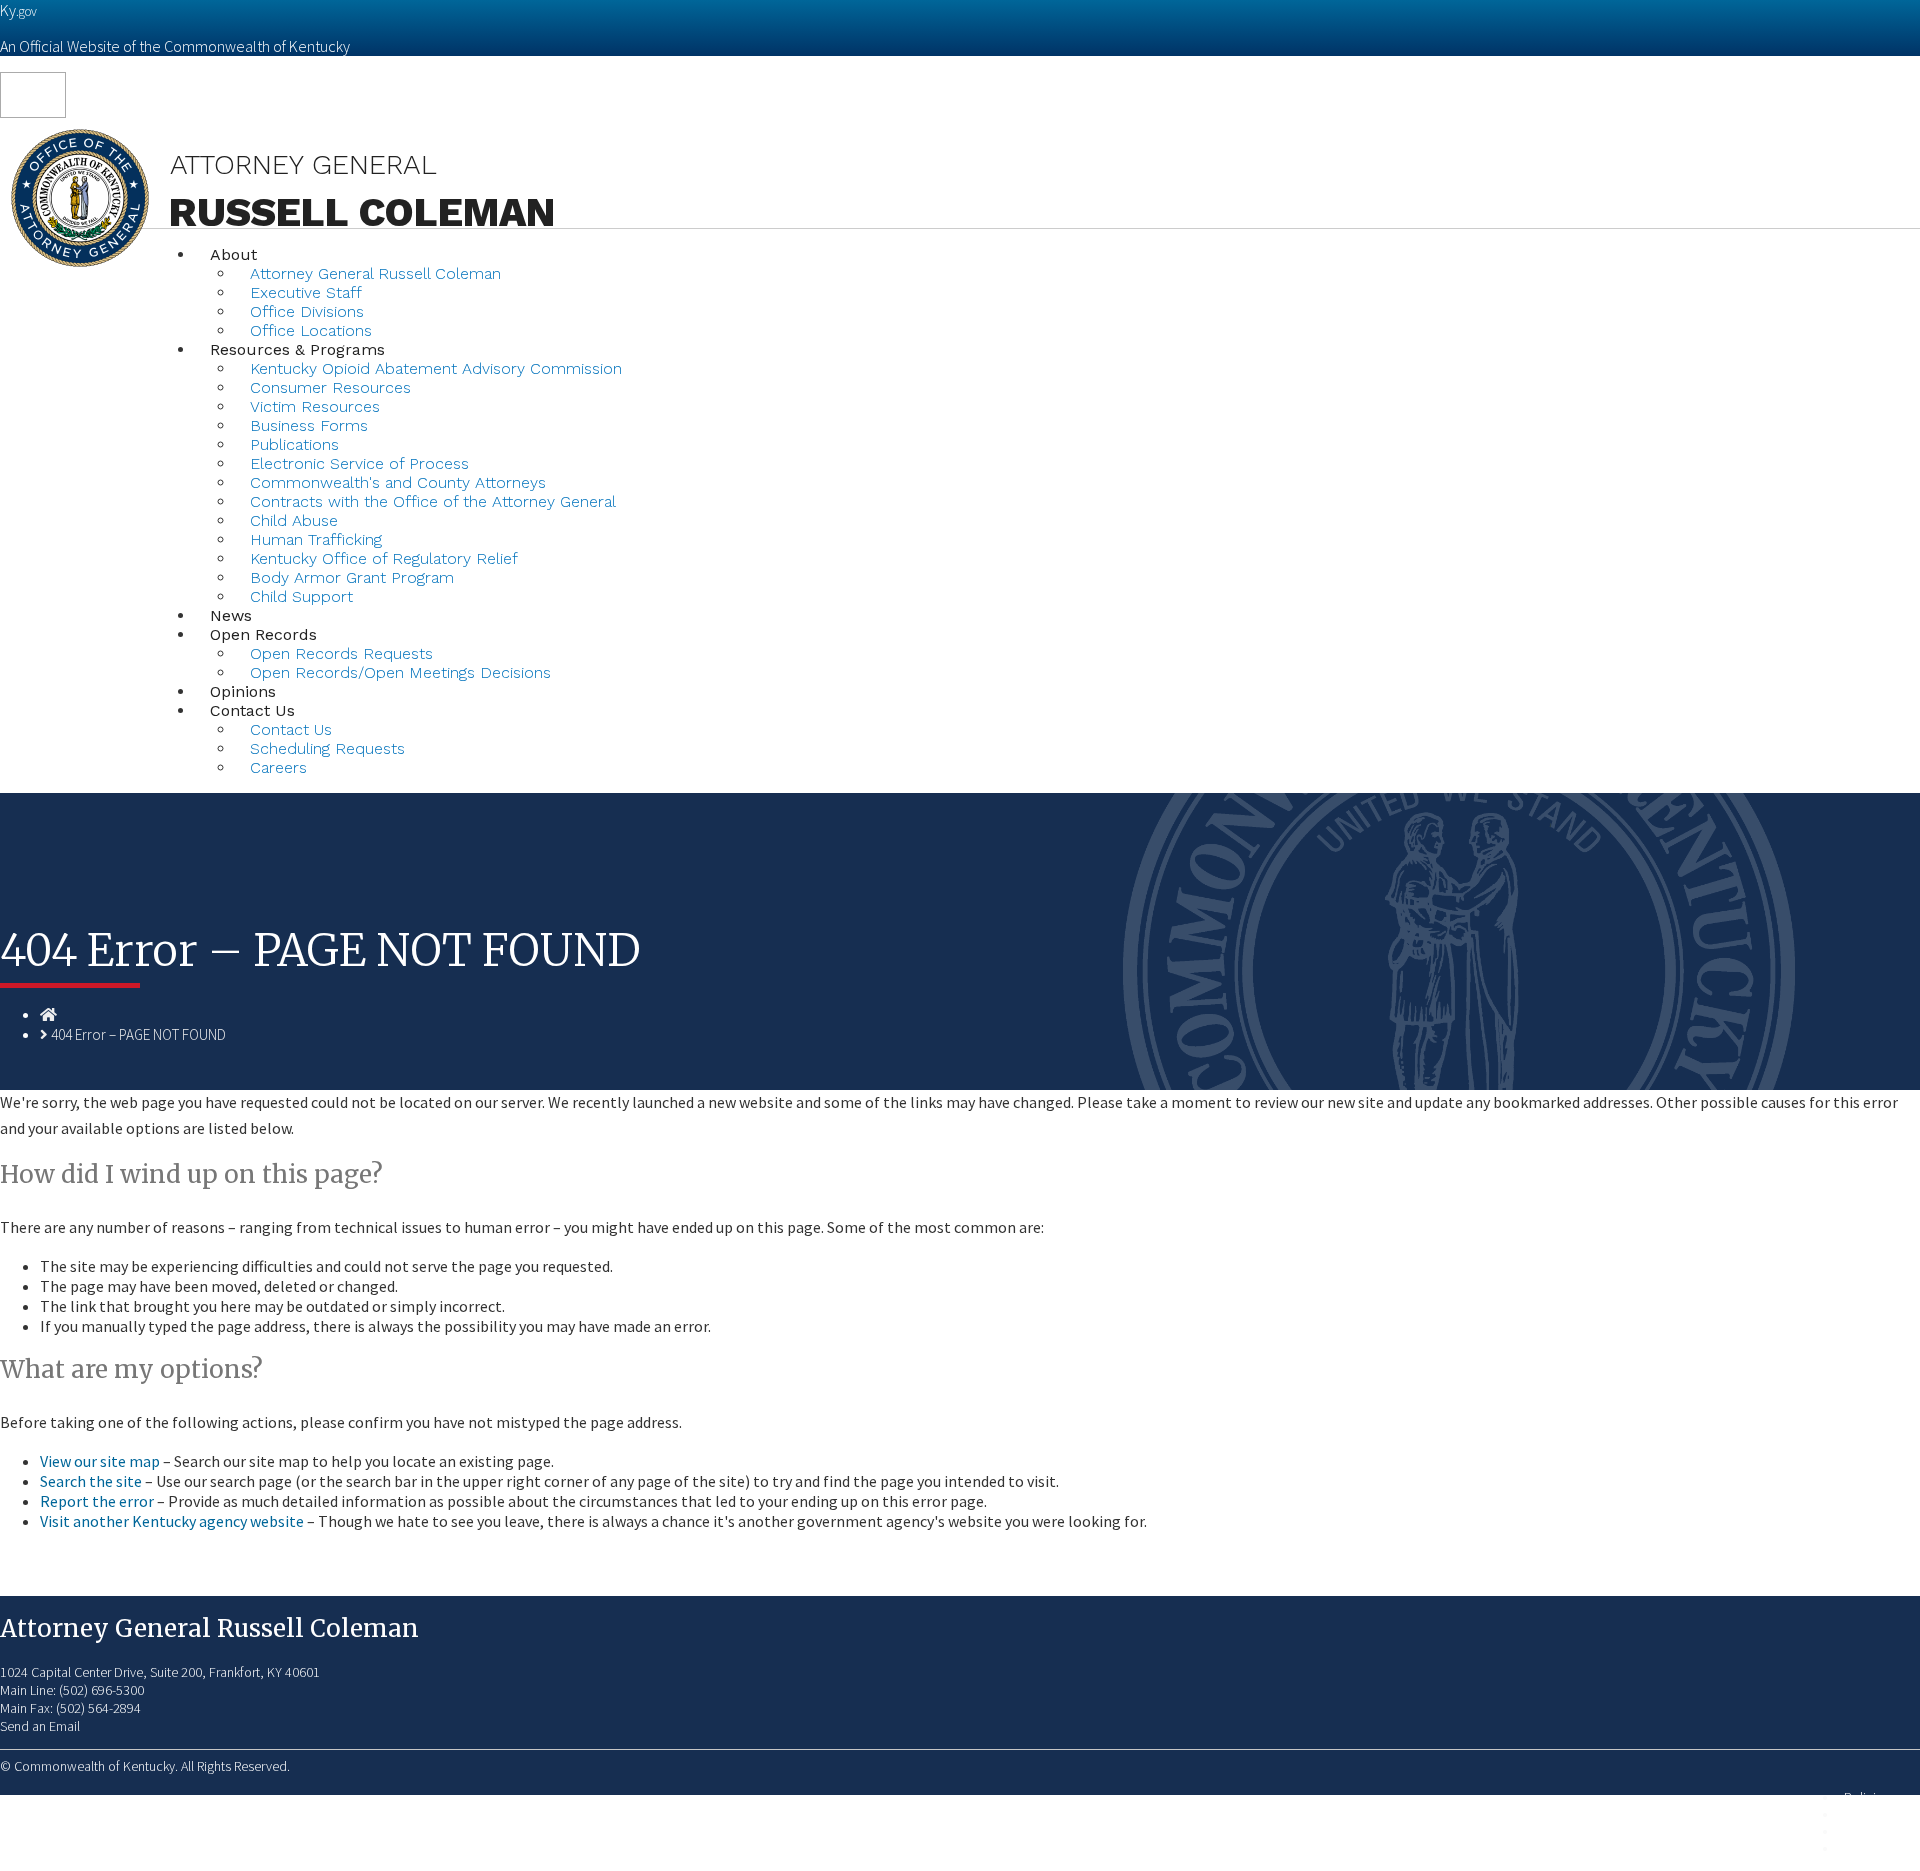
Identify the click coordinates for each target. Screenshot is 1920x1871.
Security (1866, 1814)
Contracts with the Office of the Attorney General (433, 501)
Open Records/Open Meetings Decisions (400, 672)
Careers (278, 767)
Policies (1866, 1797)
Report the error (97, 1501)
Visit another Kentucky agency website (172, 1521)
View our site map (100, 1461)
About (233, 254)
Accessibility (1879, 1848)
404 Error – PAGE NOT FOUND (138, 1034)
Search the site (91, 1481)
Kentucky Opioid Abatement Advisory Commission (436, 368)
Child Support (301, 596)
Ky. (18, 10)
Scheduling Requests (327, 748)
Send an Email (40, 1726)
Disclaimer (1873, 1831)
